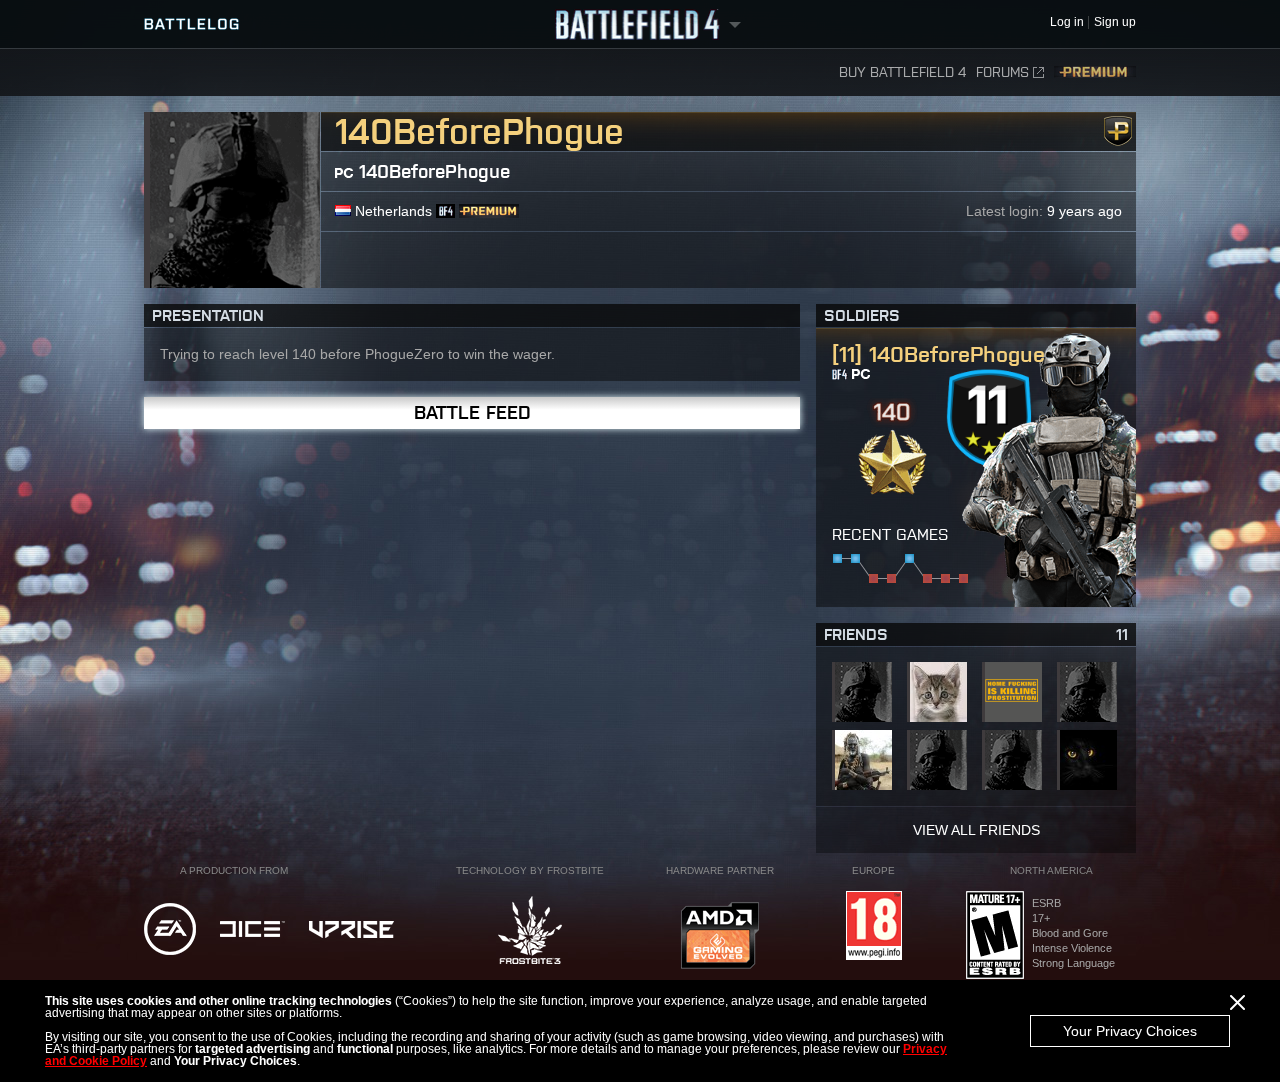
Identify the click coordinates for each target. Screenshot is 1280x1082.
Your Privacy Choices (1130, 1031)
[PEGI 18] (874, 927)
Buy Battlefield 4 (902, 72)
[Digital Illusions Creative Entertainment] (252, 930)
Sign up (1115, 22)
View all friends (976, 830)
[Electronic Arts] (170, 930)
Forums (1002, 72)
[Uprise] (351, 931)
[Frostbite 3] (530, 931)
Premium (1095, 72)
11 (1122, 634)
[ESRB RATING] (995, 936)
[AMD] (720, 937)
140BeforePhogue (434, 171)
